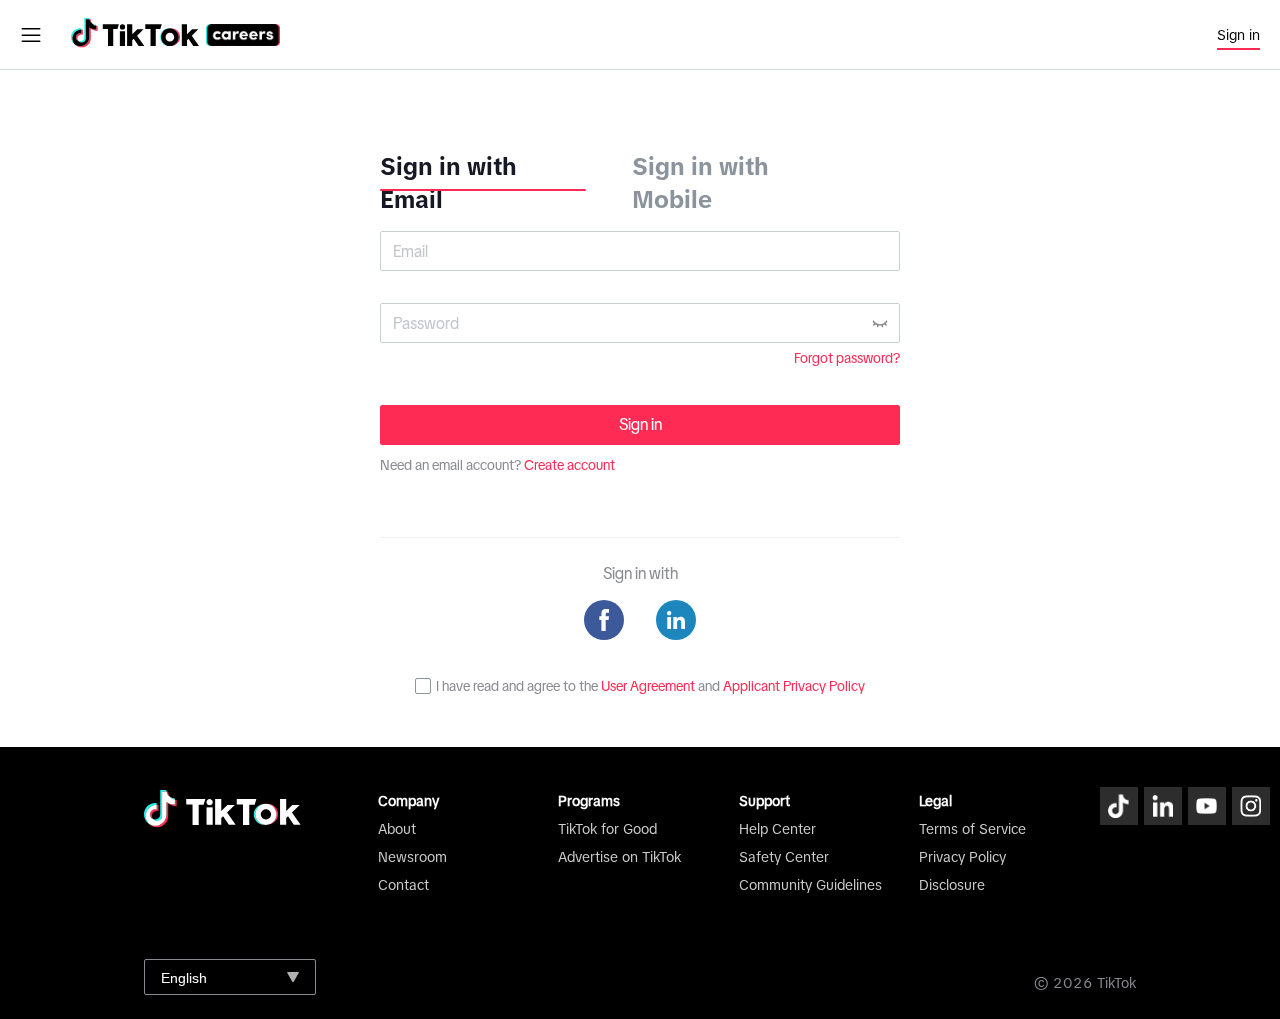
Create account (569, 465)
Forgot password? (847, 358)
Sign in (1238, 35)
